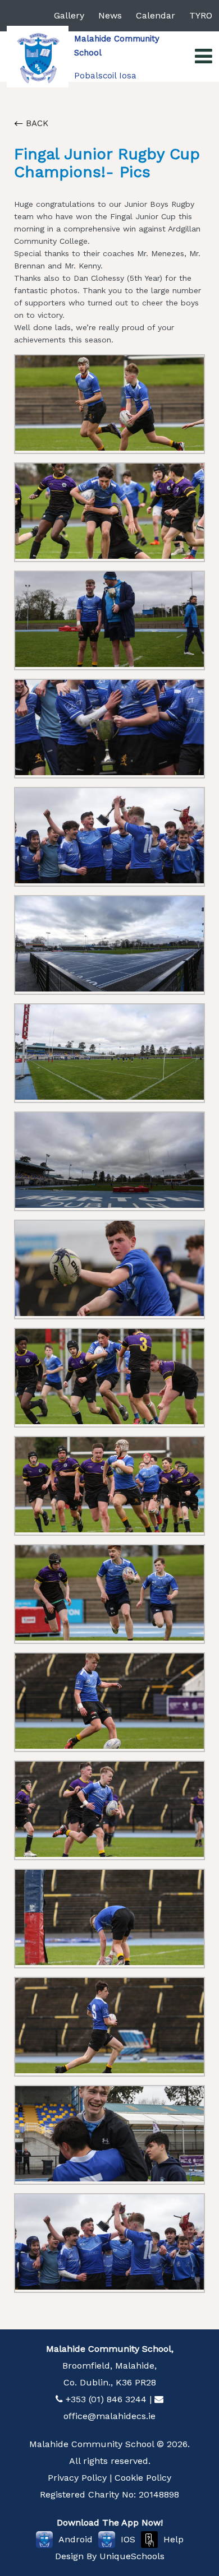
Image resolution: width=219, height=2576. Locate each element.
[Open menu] (204, 57)
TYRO (201, 15)
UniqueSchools (132, 2556)
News (110, 15)
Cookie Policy (143, 2478)
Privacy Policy (77, 2478)
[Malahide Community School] (38, 57)
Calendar (156, 15)
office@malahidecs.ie (109, 2416)
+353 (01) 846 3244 (106, 2399)
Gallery (69, 15)
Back (36, 123)
